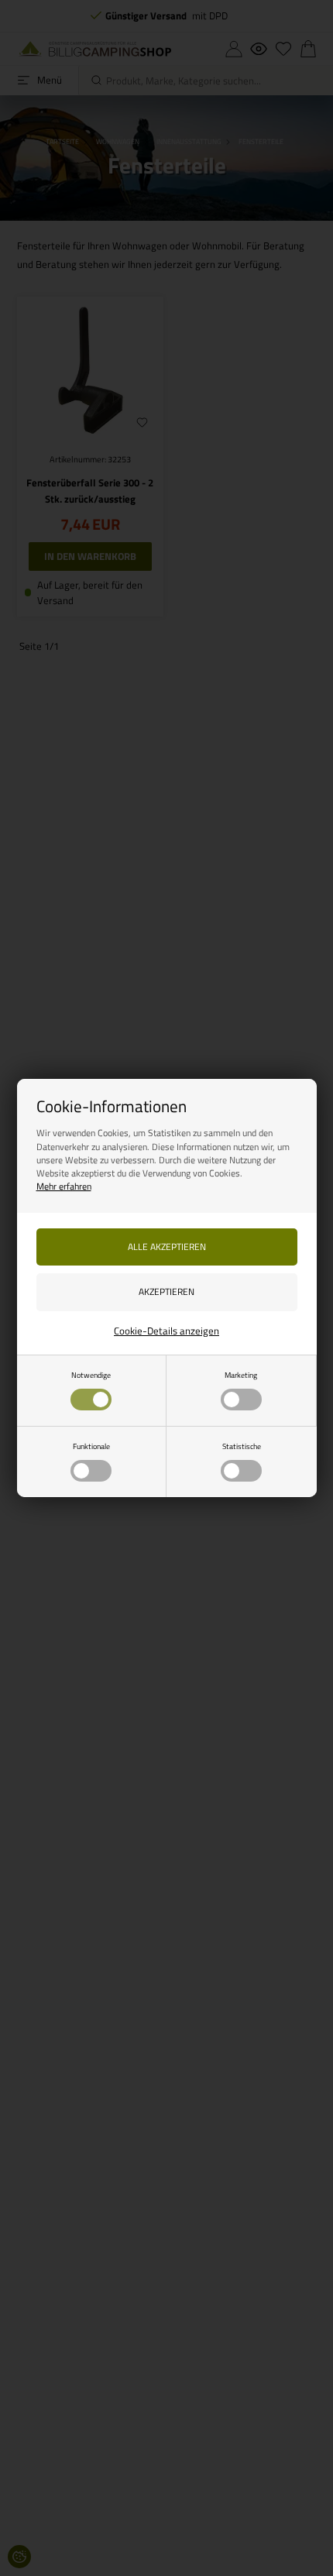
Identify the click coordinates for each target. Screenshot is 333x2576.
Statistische (242, 1446)
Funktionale (91, 1446)
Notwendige (91, 1375)
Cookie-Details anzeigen (166, 1331)
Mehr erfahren (64, 1186)
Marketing (241, 1375)
